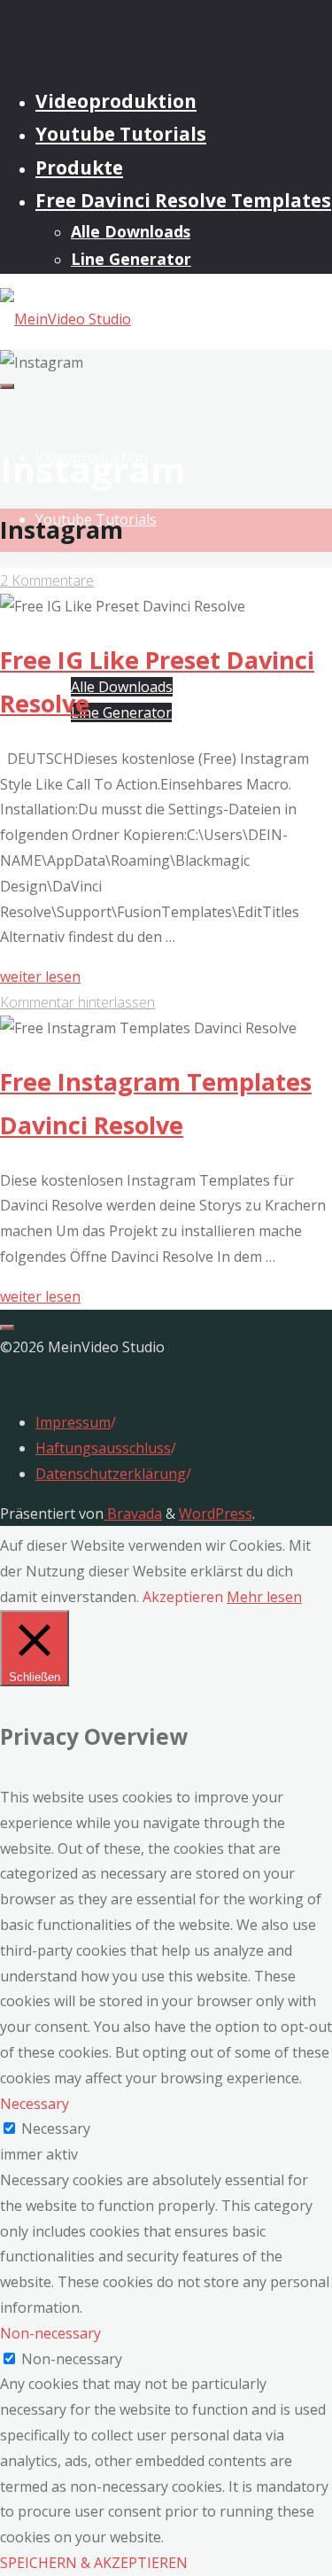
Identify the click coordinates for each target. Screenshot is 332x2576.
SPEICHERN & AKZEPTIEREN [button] (94, 2563)
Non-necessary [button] (50, 2333)
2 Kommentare (47, 580)
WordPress (216, 1514)
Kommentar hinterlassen (77, 1002)
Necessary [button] (35, 2104)
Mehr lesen (264, 1597)
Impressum (73, 1422)
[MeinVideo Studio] (66, 319)
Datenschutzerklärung (111, 1474)
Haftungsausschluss (103, 1448)
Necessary (56, 2129)
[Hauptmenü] (7, 386)
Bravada (133, 1514)
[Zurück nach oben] (7, 1327)
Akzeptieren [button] (183, 1597)
